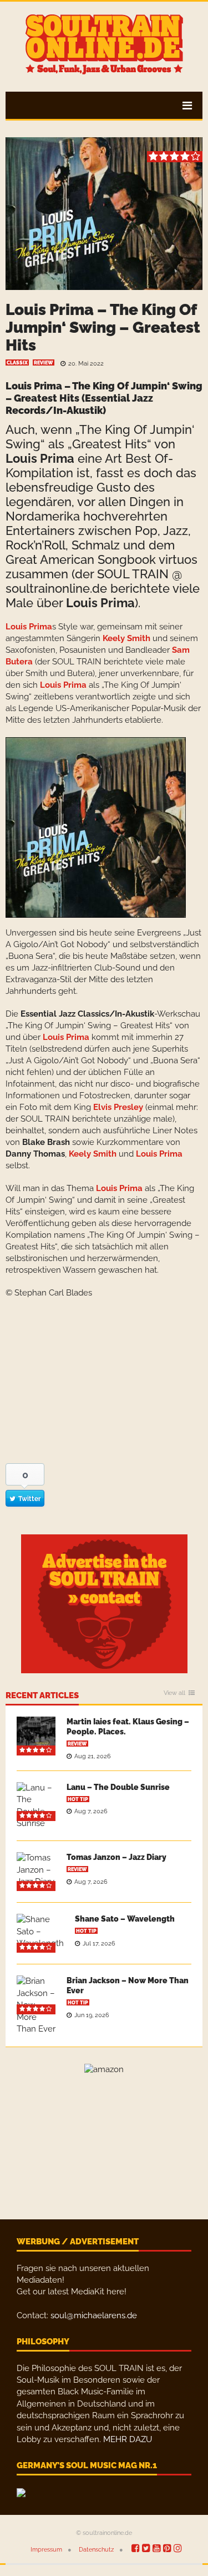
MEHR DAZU (128, 2439)
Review (44, 363)
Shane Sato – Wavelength (125, 1919)
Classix (17, 363)
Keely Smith (126, 638)
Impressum (46, 2550)
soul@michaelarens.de (94, 2315)
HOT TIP (78, 1799)
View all (174, 1693)
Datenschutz (96, 2550)
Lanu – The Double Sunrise (118, 1787)
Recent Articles (42, 1696)
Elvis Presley (118, 1107)
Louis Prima (34, 386)
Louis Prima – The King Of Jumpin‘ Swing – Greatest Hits (103, 327)
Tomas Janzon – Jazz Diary (116, 1857)
